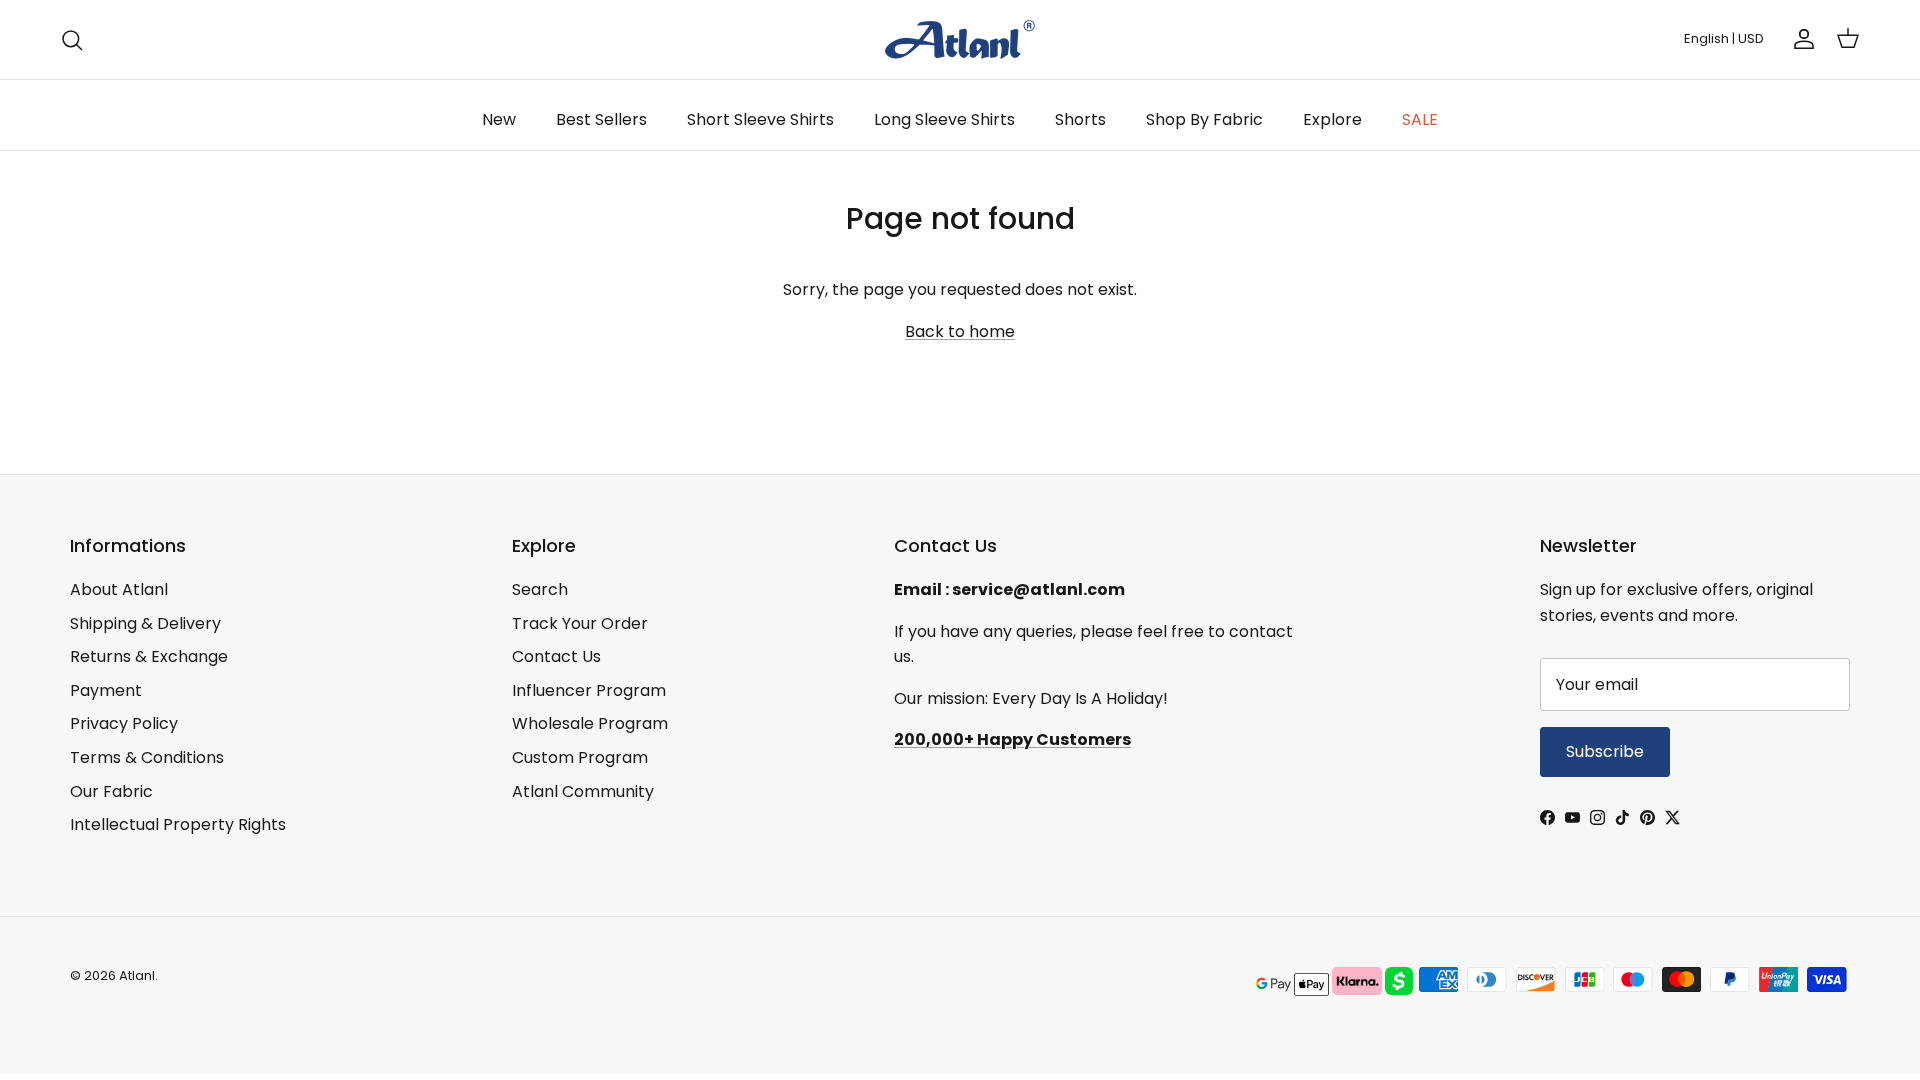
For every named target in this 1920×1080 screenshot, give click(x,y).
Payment (106, 690)
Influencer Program (589, 690)
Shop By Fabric (1204, 119)
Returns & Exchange (149, 656)
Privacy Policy (124, 723)
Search (540, 589)
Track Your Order (580, 623)
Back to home (960, 331)
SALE (1420, 119)
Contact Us (556, 656)
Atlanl (137, 975)
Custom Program (580, 757)
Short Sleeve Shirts (760, 119)
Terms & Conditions (147, 757)
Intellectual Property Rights (178, 824)
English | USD (1724, 38)
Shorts (1080, 119)
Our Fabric (111, 791)
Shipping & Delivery (145, 623)
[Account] (1800, 39)
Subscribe (1605, 751)
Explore (1332, 119)
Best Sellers (601, 119)
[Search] (72, 40)
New (499, 119)
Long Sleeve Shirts (944, 119)
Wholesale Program (590, 723)
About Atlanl (119, 589)
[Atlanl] (960, 39)
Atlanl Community (583, 791)
